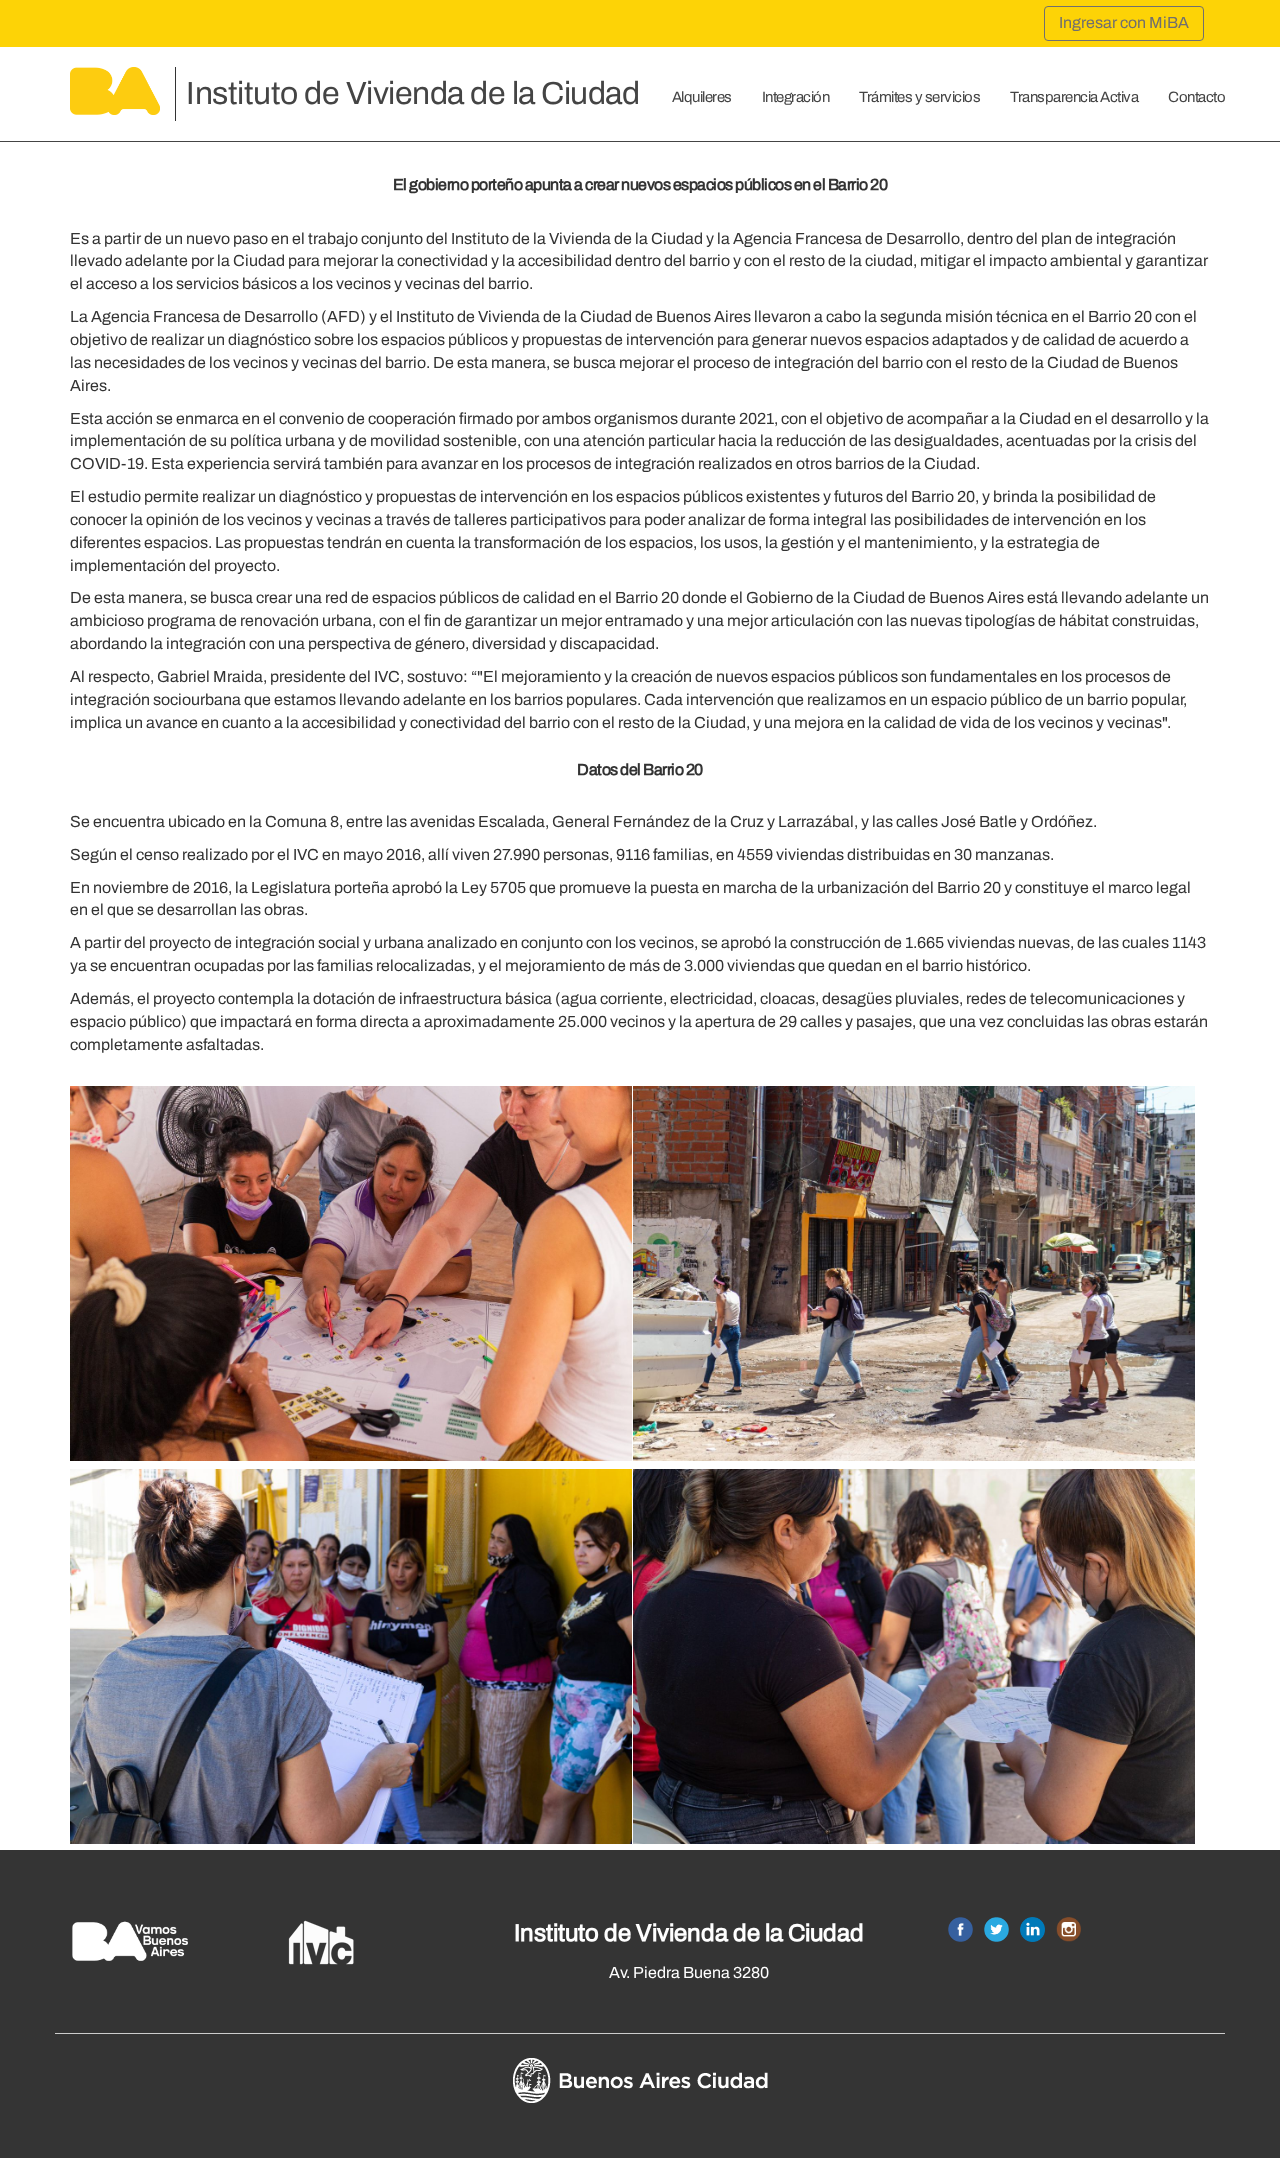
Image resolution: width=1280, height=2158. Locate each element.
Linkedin (1032, 1929)
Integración (796, 97)
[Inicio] (115, 97)
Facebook (960, 1929)
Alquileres (702, 97)
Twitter (996, 1929)
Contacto (1196, 97)
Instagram (1068, 1929)
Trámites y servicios (919, 97)
